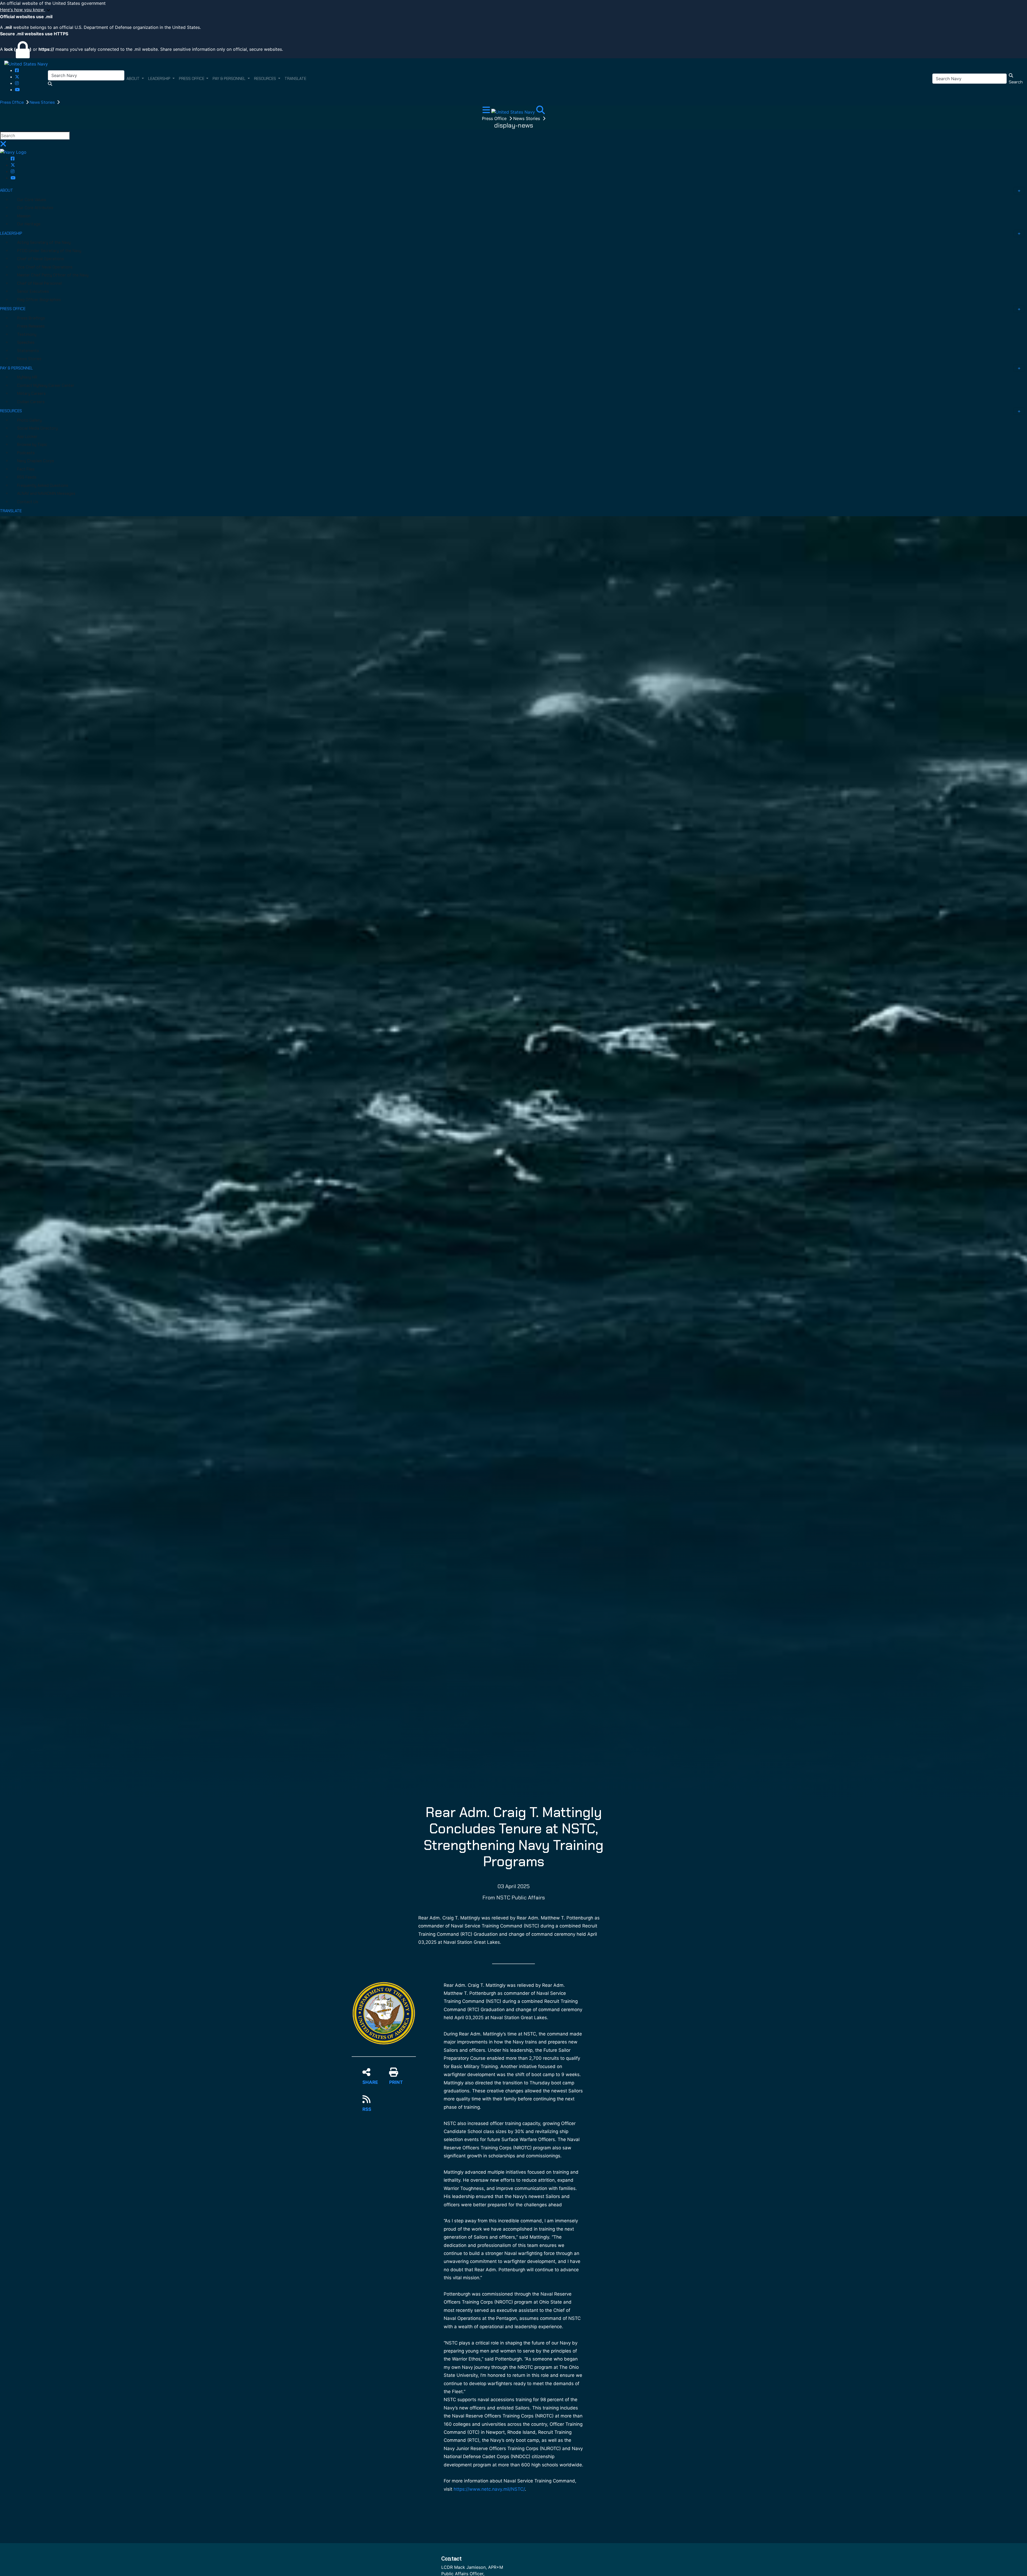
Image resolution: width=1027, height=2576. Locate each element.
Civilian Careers (31, 402)
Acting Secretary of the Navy (44, 242)
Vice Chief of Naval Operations (45, 267)
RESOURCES (11, 411)
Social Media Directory (37, 428)
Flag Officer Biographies (39, 300)
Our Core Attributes (35, 208)
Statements (28, 351)
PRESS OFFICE (13, 309)
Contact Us (28, 502)
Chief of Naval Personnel (39, 283)
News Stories (43, 102)
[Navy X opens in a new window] (17, 77)
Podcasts (26, 453)
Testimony (27, 334)
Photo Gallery (29, 420)
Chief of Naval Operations (41, 259)
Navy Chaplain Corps (36, 461)
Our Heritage (29, 224)
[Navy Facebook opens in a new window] (17, 70)
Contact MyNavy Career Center (46, 385)
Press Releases (31, 326)
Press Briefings (31, 318)
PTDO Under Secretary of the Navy (49, 251)
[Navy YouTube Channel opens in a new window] (17, 90)
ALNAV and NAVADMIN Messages (46, 493)
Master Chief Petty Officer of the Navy (53, 275)
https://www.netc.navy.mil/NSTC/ (489, 2489)
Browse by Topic (32, 445)
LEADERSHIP (11, 233)
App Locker (27, 437)
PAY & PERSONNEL (16, 368)
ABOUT (7, 190)
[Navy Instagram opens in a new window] (17, 83)
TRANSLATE (11, 511)
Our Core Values (32, 200)
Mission (24, 216)
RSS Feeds (27, 477)
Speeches (26, 342)
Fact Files (26, 469)
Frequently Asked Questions (43, 485)
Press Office (12, 102)
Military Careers (31, 394)
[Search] (541, 111)
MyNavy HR (27, 377)
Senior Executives (33, 291)
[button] (513, 10)
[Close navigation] (3, 145)
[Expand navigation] (487, 111)
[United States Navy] (26, 64)
